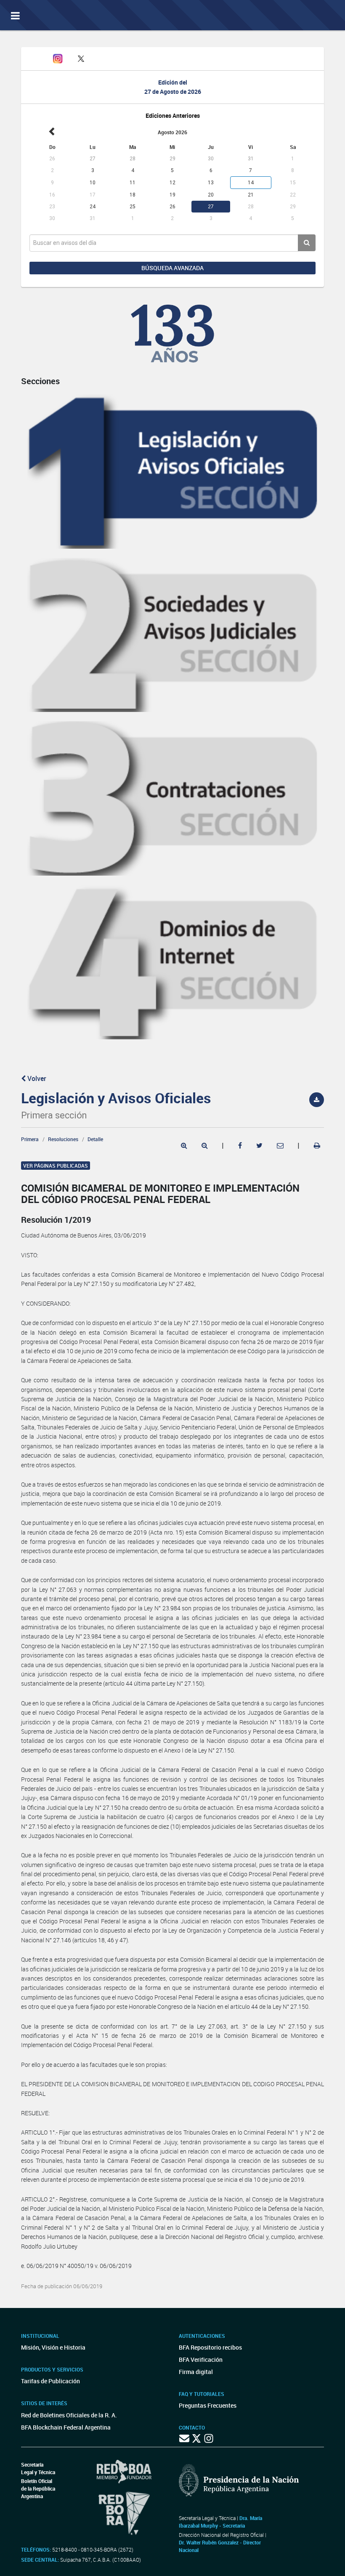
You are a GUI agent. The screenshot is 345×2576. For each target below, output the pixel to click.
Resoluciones (63, 1139)
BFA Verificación (201, 2360)
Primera (30, 1139)
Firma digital (196, 2372)
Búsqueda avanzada (172, 268)
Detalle (95, 1139)
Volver (36, 1078)
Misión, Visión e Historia (53, 2347)
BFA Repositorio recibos (210, 2347)
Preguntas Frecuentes (208, 2405)
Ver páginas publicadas (56, 1166)
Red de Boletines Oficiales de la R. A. (69, 2415)
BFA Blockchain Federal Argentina (66, 2427)
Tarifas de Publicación (50, 2381)
